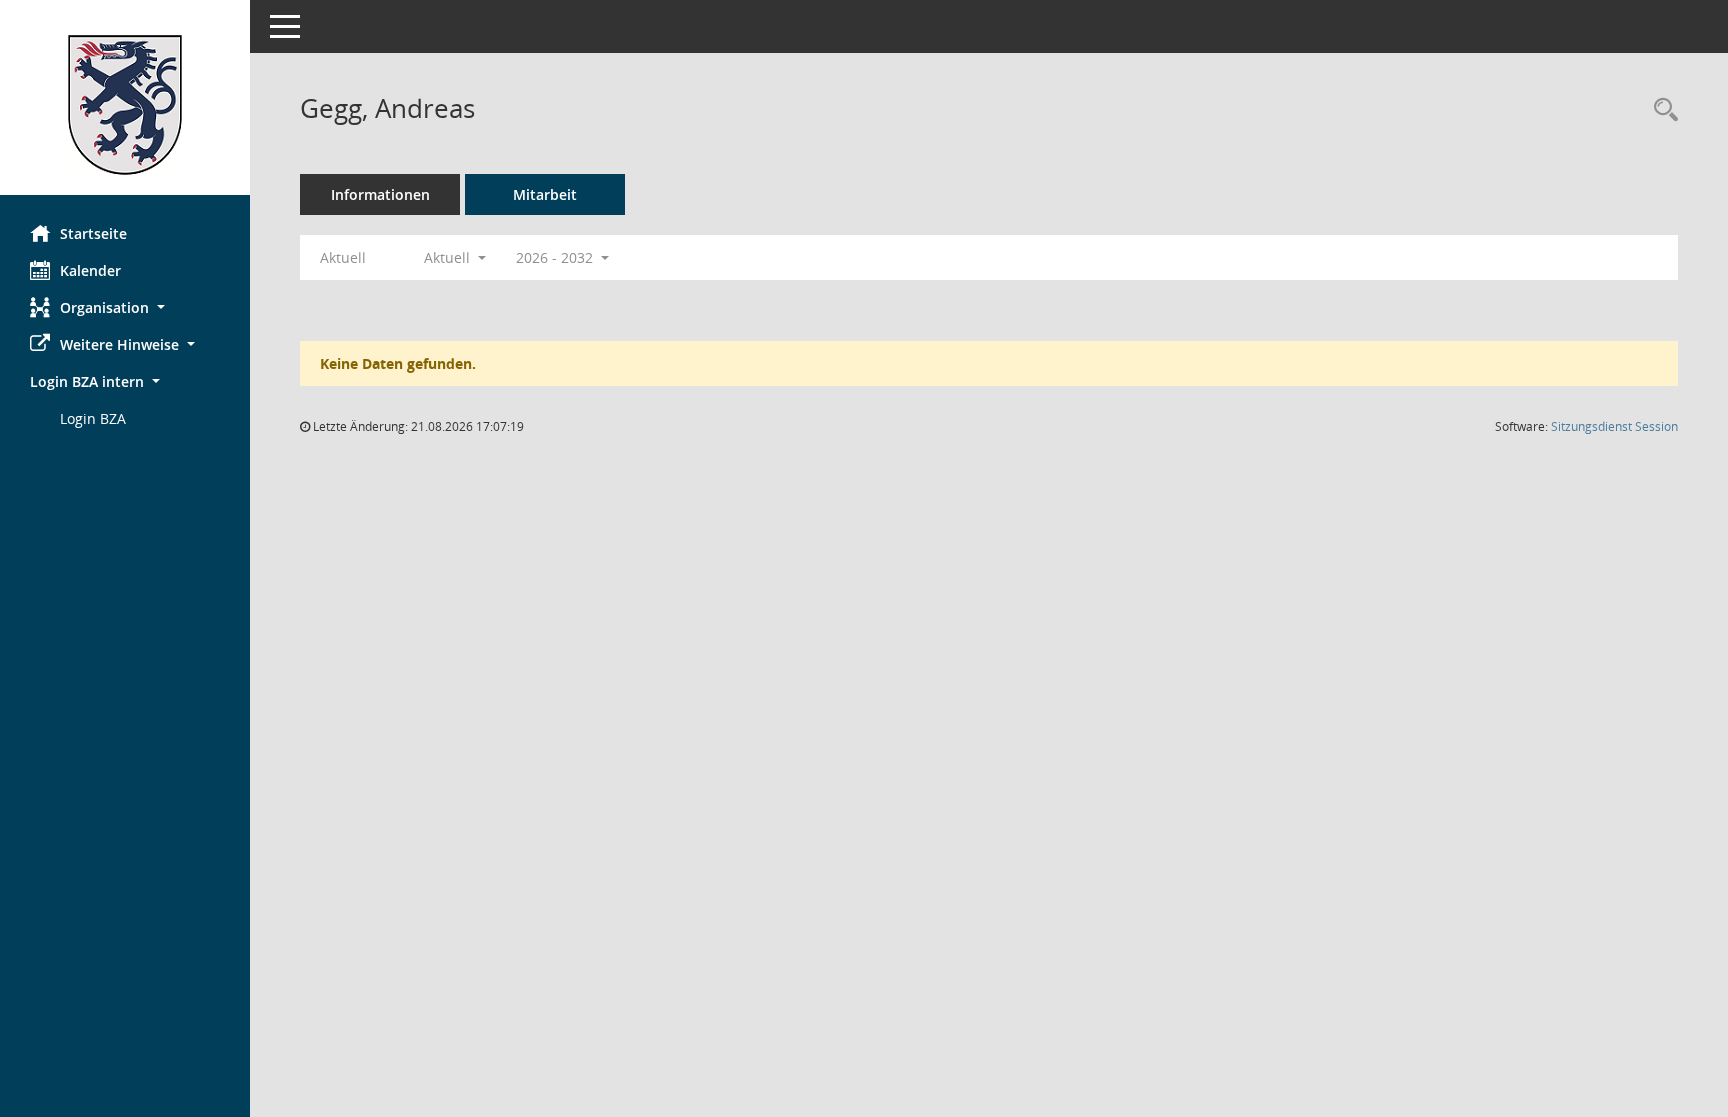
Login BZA (93, 418)
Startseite (93, 233)
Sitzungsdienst (1614, 426)
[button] (125, 307)
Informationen (380, 194)
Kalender (90, 270)
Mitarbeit (545, 194)
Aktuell (343, 257)
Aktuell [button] (449, 257)
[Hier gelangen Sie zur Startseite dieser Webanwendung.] (125, 105)
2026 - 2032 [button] (556, 257)
